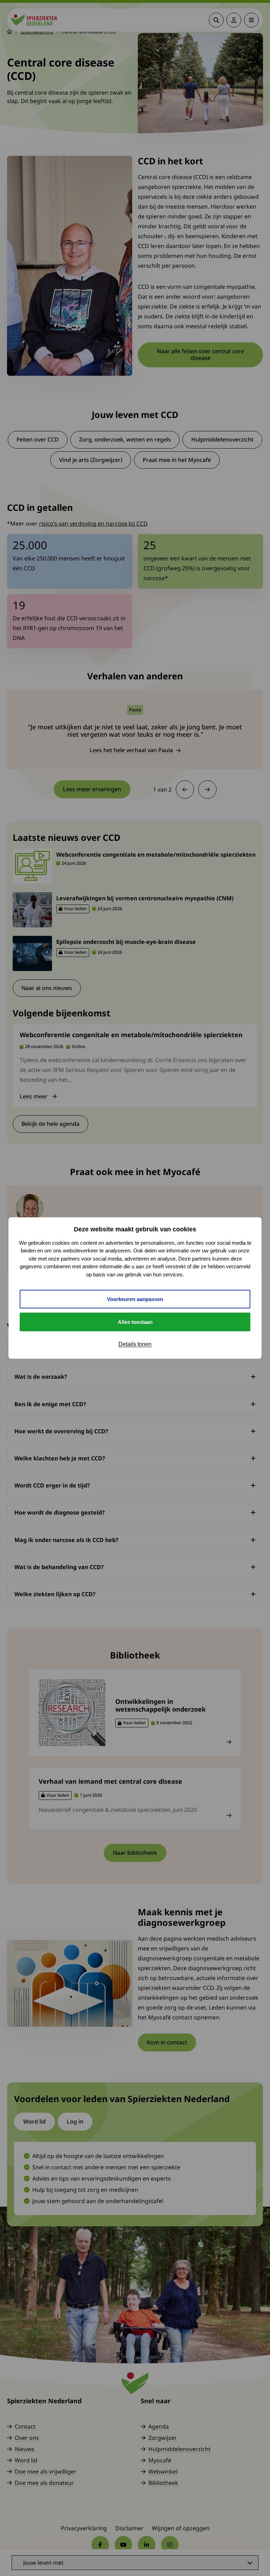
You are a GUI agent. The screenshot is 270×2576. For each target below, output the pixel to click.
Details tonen (135, 1344)
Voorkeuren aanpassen (135, 1299)
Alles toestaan (135, 1322)
